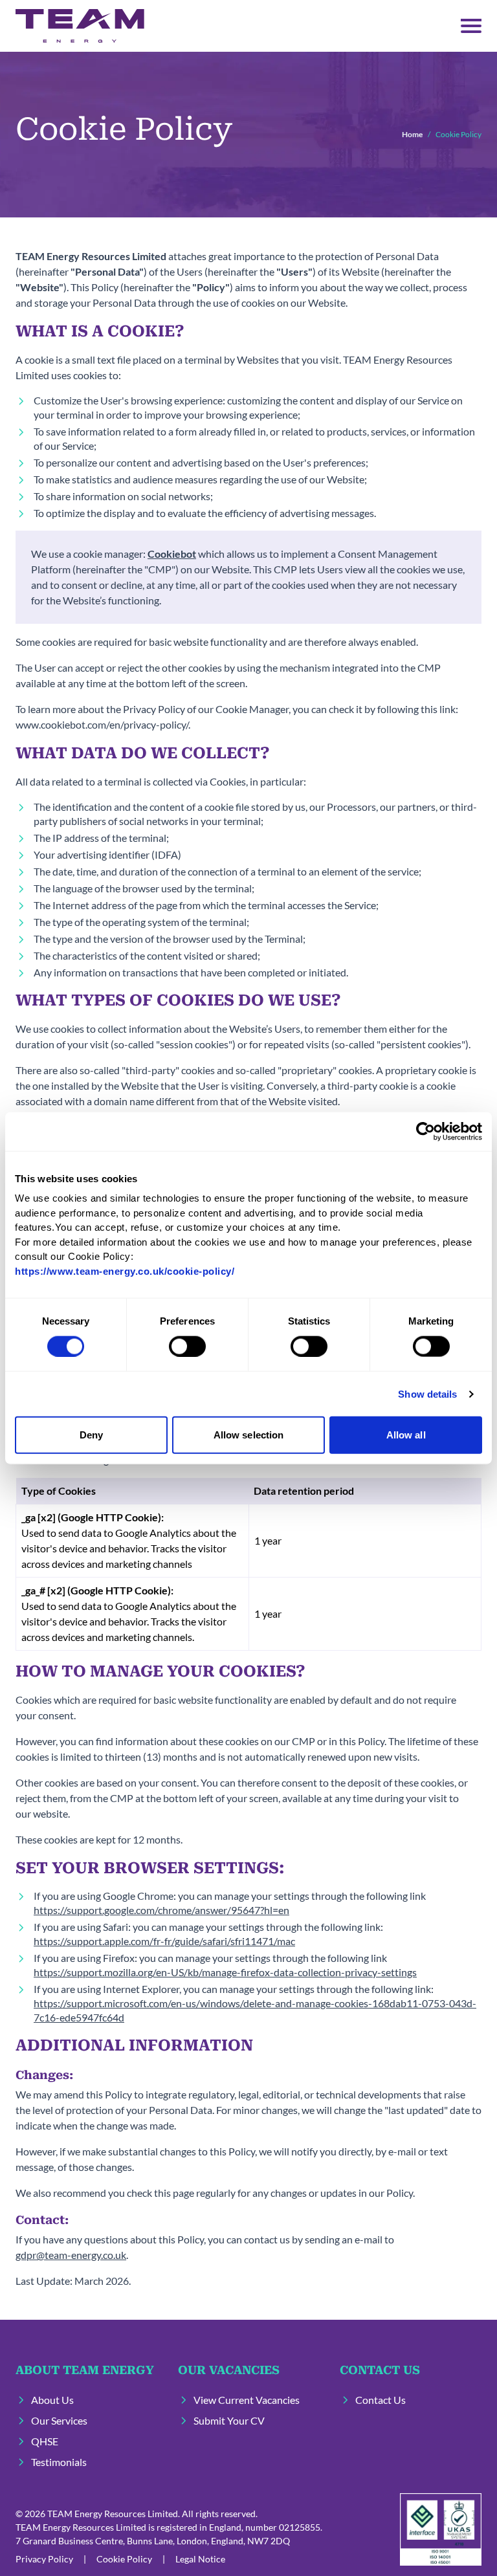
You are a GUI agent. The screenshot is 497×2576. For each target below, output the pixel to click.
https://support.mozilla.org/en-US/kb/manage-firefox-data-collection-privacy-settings (225, 1972)
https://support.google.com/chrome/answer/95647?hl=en (161, 1910)
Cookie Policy (124, 2559)
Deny (91, 1435)
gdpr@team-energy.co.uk (71, 2255)
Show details (427, 1393)
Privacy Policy (44, 2559)
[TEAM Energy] (80, 26)
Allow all (406, 1435)
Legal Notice (200, 2559)
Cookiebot (172, 554)
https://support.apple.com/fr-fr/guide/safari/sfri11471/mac (164, 1941)
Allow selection (249, 1435)
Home (412, 134)
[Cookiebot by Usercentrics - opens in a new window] (425, 1131)
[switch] (187, 1346)
